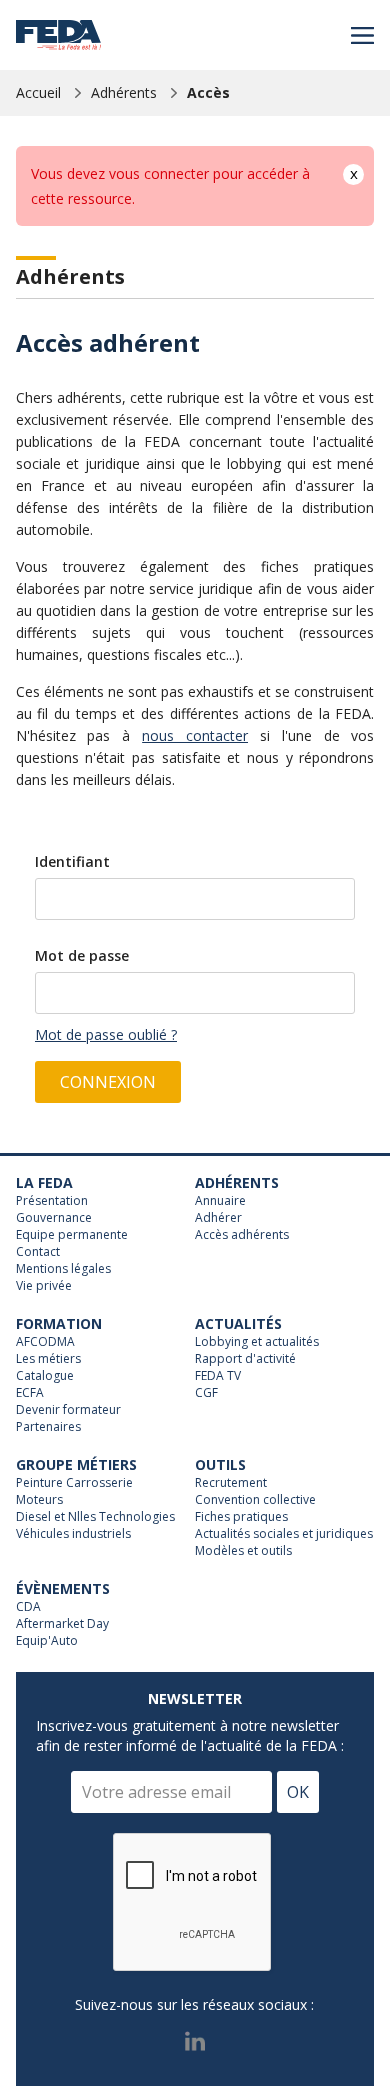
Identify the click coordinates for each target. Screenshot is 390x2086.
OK (298, 1792)
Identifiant (72, 861)
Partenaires (48, 1427)
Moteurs (39, 1500)
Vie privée (44, 1286)
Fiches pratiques (241, 1517)
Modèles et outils (243, 1551)
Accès (208, 92)
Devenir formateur (68, 1410)
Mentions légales (63, 1269)
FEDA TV (218, 1376)
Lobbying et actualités (257, 1342)
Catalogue (45, 1376)
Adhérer (218, 1218)
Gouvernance (54, 1218)
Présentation (52, 1201)
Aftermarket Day (62, 1624)
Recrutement (231, 1483)
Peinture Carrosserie (74, 1483)
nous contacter (195, 735)
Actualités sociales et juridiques (284, 1534)
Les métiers (48, 1359)
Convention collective (255, 1500)
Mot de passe (82, 955)
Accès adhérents (242, 1235)
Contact (38, 1252)
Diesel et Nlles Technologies (95, 1517)
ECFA (30, 1393)
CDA (28, 1607)
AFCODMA (45, 1342)
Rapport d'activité (245, 1359)
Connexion (108, 1082)
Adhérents (124, 92)
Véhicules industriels (73, 1534)
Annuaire (220, 1201)
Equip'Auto (47, 1641)
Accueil (38, 92)
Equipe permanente (72, 1235)
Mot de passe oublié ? (106, 1034)
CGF (206, 1393)
